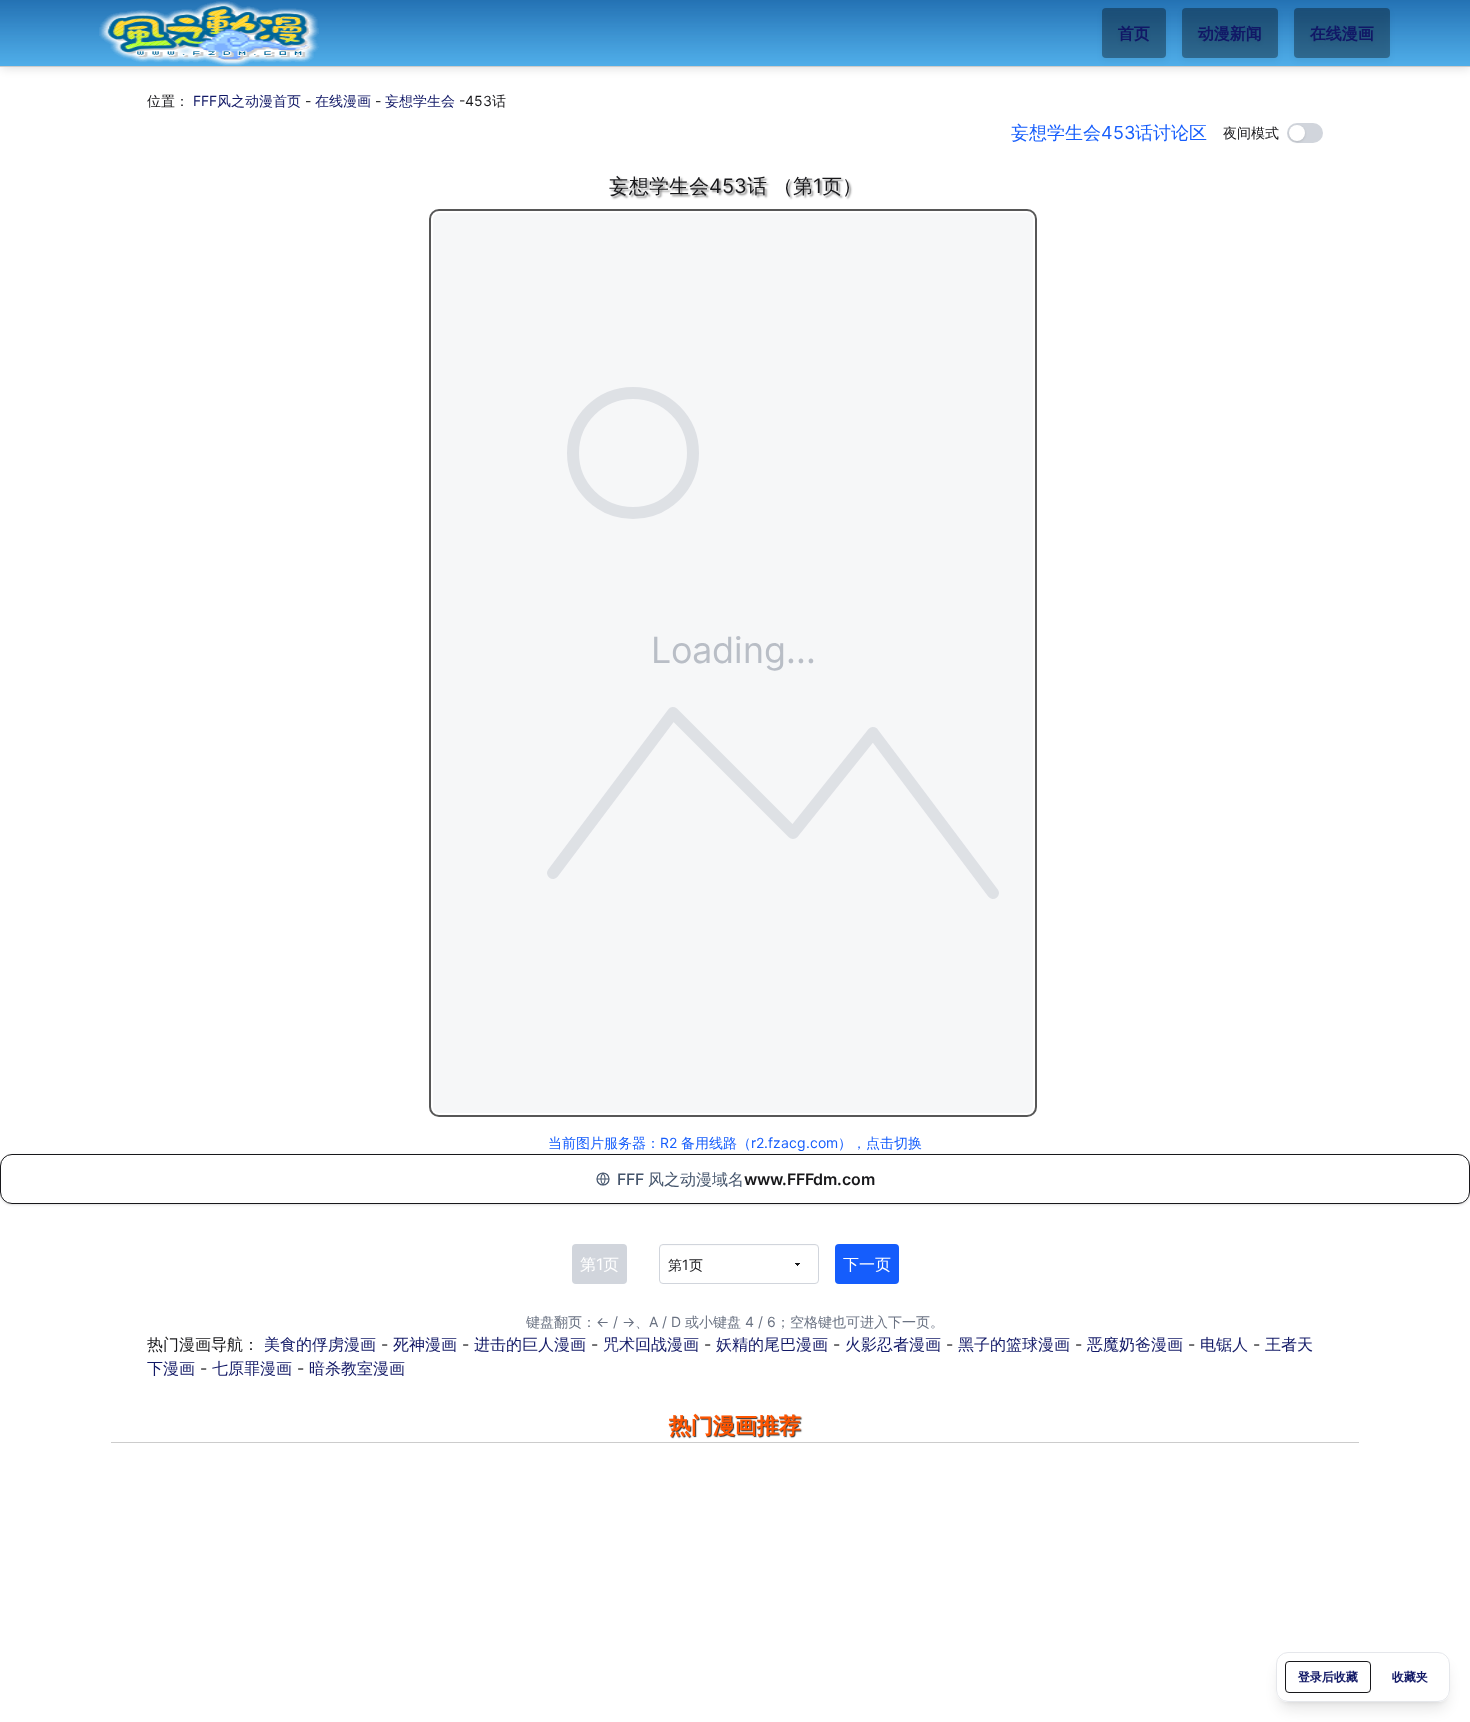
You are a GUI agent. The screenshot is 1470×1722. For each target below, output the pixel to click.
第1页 (599, 1264)
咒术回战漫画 (651, 1344)
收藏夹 (1410, 1676)
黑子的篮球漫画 (1014, 1344)
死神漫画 (425, 1344)
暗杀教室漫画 (357, 1368)
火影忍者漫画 (893, 1344)
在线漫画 (1342, 33)
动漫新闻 (1230, 33)
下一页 (867, 1264)
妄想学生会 (420, 100)
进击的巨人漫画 (530, 1344)
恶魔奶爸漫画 (1135, 1344)
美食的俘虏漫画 (320, 1344)
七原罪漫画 (252, 1368)
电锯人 (1224, 1344)
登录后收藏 (1328, 1676)
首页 (1134, 33)
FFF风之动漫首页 (247, 100)
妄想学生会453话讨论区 (1109, 132)
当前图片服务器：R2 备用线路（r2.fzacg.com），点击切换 (735, 1142)
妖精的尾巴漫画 (772, 1344)
